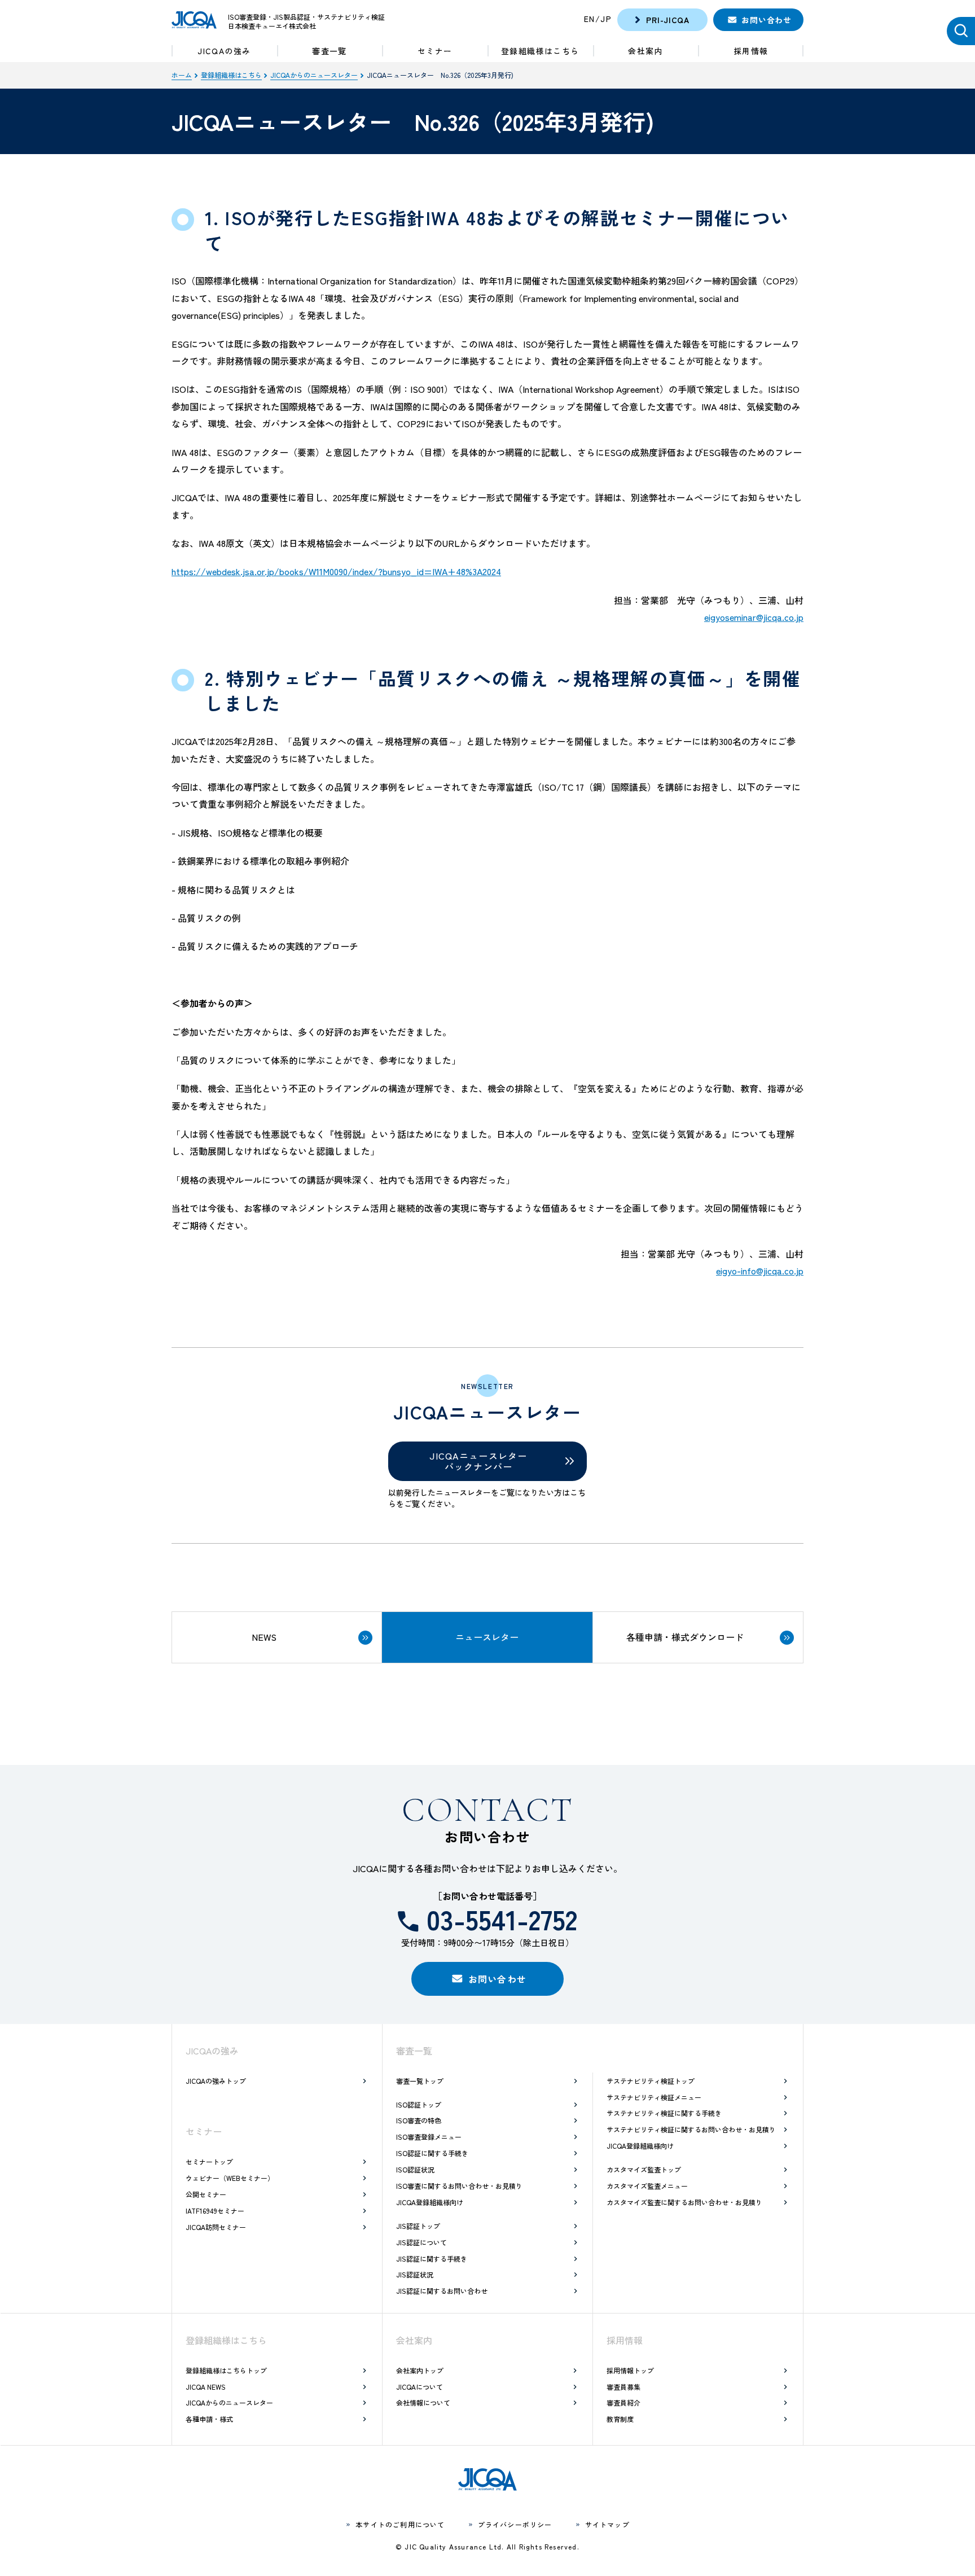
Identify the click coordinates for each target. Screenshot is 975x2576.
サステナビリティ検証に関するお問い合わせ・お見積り (691, 2129)
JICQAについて (420, 2387)
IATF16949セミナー (215, 2211)
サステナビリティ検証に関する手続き (664, 2113)
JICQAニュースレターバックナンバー (478, 1461)
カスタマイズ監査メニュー (647, 2186)
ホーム (182, 75)
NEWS (264, 1637)
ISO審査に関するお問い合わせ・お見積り (459, 2186)
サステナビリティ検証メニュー (654, 2097)
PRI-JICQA (667, 20)
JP (606, 19)
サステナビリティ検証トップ (651, 2081)
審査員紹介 (623, 2402)
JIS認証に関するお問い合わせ (442, 2291)
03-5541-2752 (502, 1918)
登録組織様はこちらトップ (226, 2370)
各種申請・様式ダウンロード (685, 1637)
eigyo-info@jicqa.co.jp (760, 1271)
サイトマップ (607, 2524)
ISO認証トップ (419, 2104)
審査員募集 (623, 2387)
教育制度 (620, 2419)
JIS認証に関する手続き (432, 2259)
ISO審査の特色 (419, 2120)
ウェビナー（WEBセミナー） (230, 2178)
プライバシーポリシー (515, 2524)
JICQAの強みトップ (216, 2081)
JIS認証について (421, 2242)
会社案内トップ (420, 2370)
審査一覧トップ (420, 2081)
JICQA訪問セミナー (216, 2227)
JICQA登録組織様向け (430, 2202)
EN (590, 19)
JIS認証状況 (415, 2274)
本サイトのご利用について (400, 2524)
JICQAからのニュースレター (314, 75)
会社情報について (423, 2402)
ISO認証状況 (415, 2169)
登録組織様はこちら (231, 75)
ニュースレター (487, 1637)
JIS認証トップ (418, 2226)
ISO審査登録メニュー (429, 2137)
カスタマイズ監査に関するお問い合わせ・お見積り (684, 2202)
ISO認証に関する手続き (432, 2153)
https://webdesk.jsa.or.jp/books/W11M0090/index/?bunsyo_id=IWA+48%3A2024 (336, 571)
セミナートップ (209, 2161)
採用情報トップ (630, 2370)
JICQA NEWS (206, 2387)
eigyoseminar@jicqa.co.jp (754, 617)
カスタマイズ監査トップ (644, 2169)
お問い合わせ (766, 20)
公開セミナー (206, 2194)
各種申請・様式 (209, 2419)
